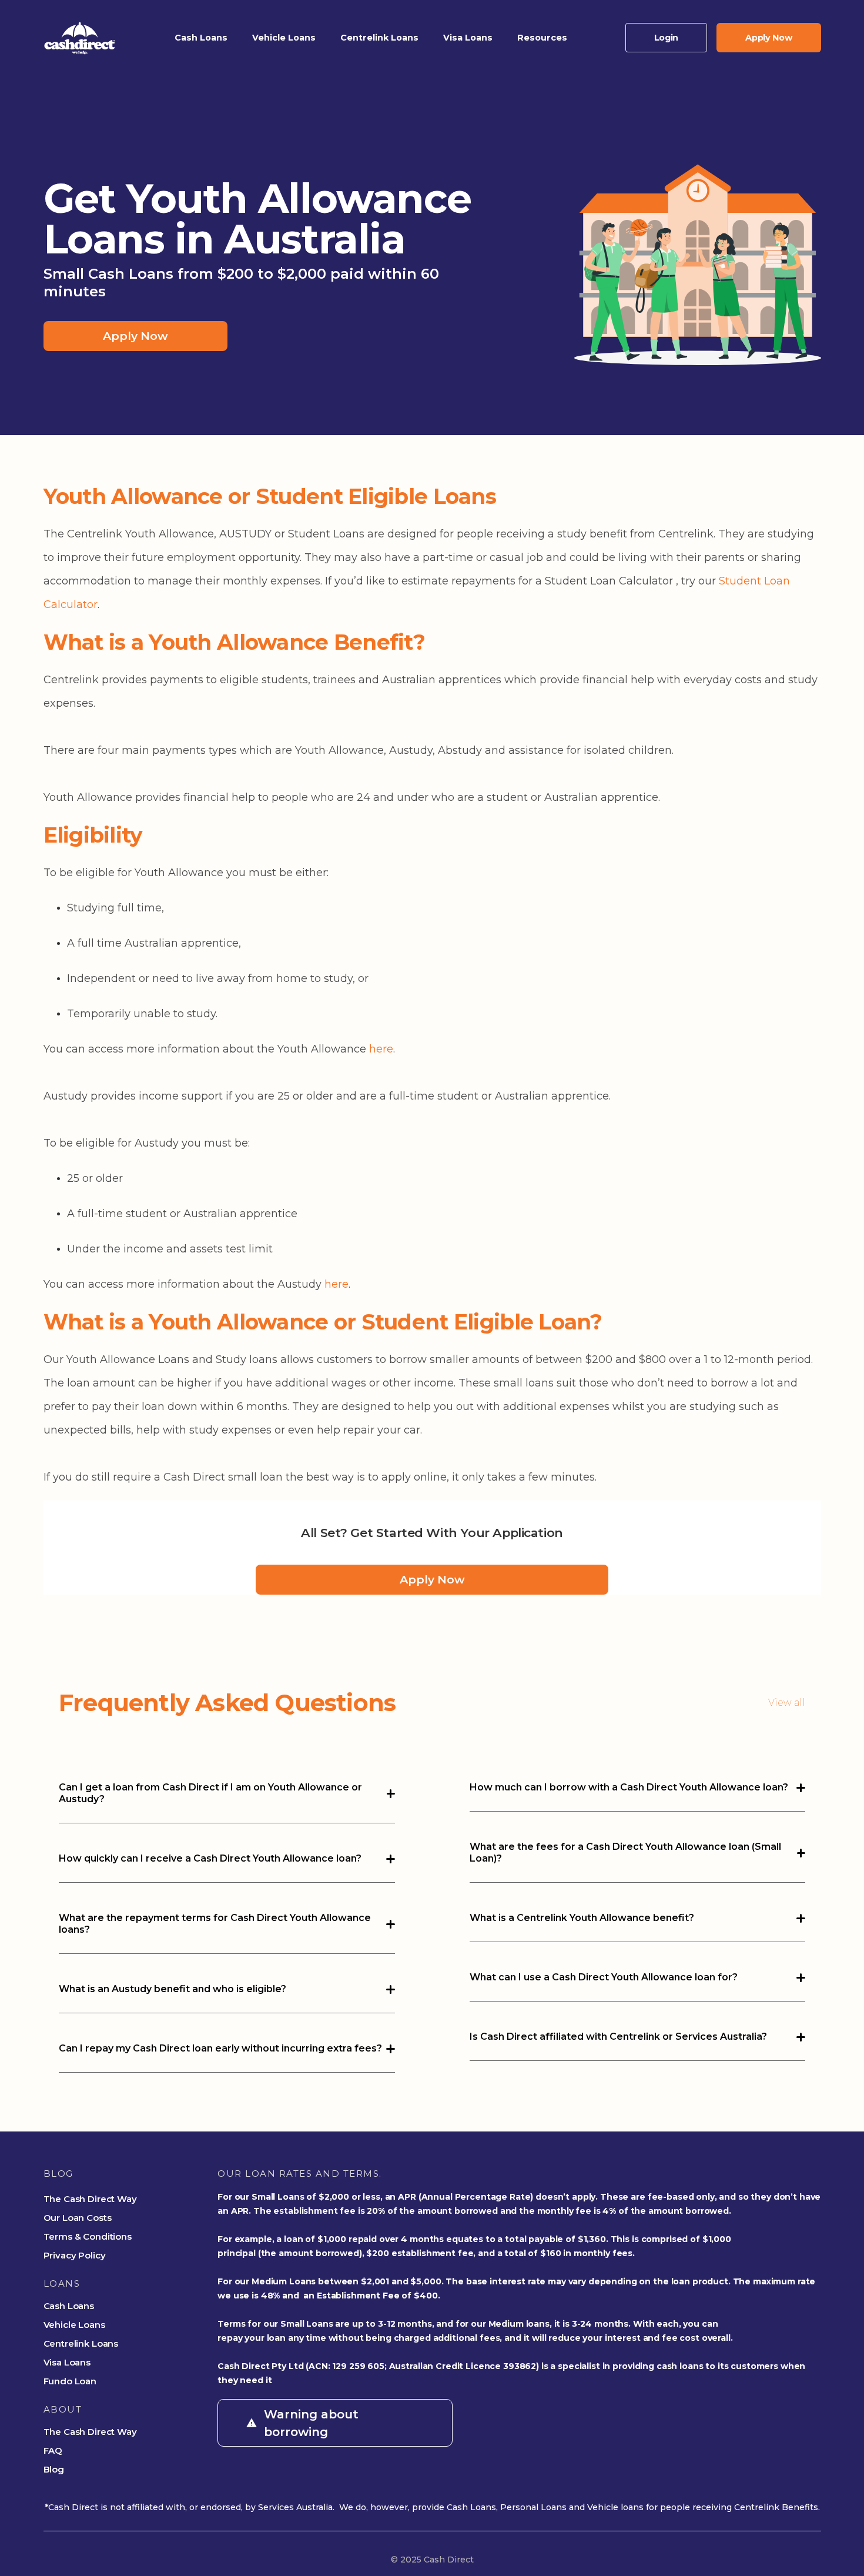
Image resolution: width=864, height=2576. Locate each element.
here (381, 1049)
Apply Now (135, 336)
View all (787, 1703)
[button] (201, 38)
